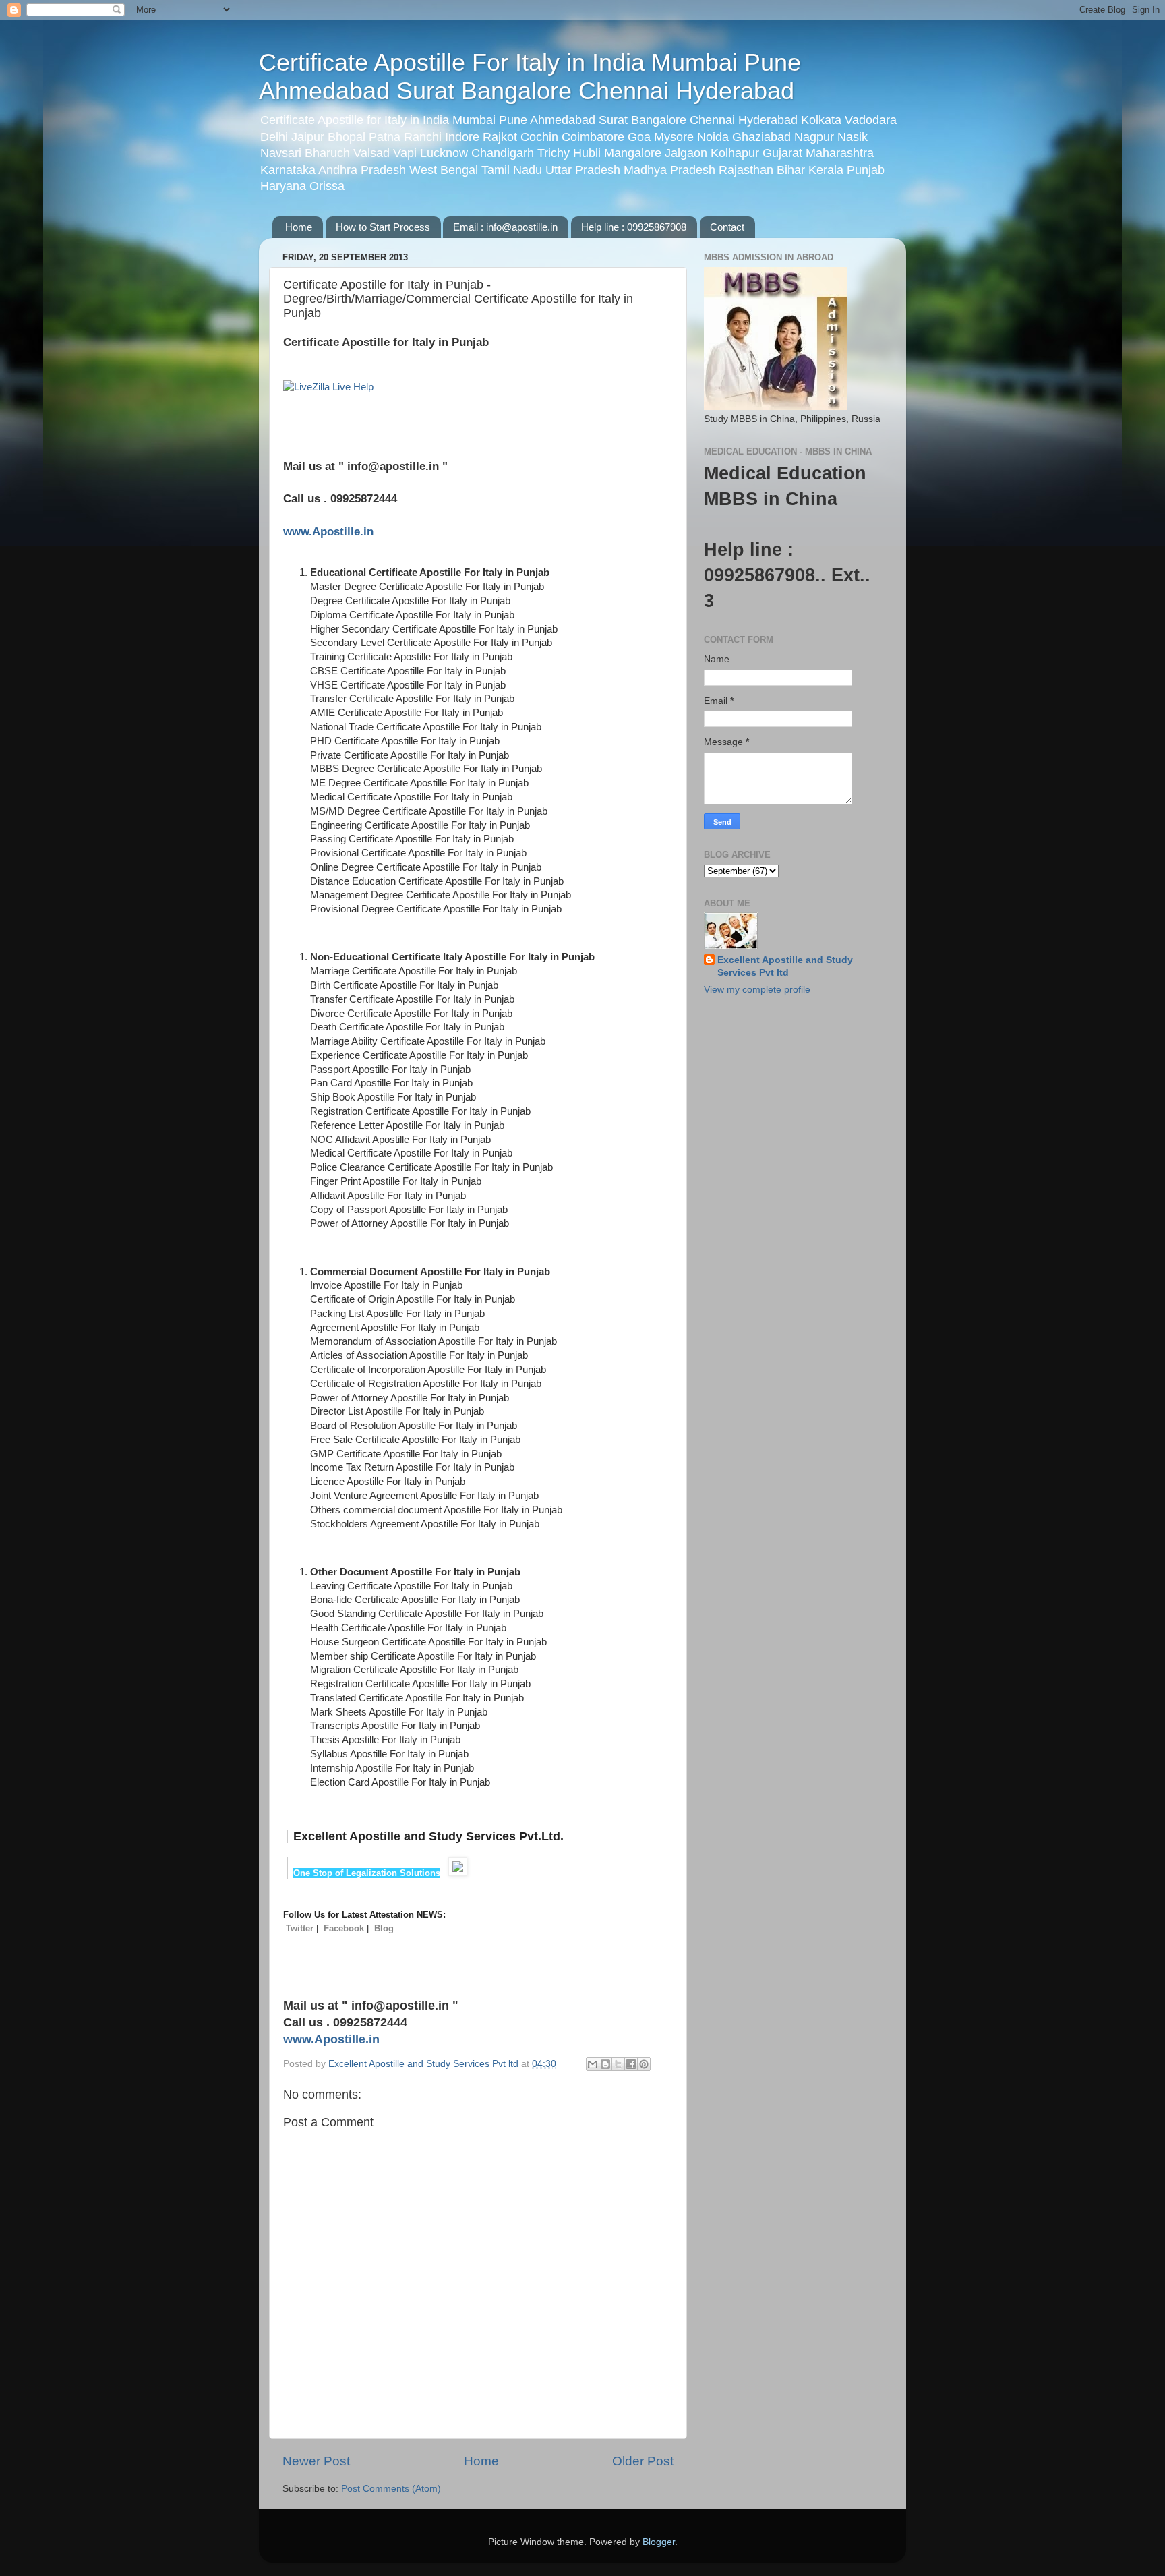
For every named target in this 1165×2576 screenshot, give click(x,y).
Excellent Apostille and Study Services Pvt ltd (785, 966)
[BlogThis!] (605, 2064)
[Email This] (593, 2064)
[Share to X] (618, 2064)
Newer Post (316, 2461)
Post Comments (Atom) (391, 2489)
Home (299, 227)
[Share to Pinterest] (644, 2064)
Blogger (659, 2542)
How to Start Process (383, 227)
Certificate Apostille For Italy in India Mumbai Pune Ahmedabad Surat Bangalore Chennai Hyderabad (530, 77)
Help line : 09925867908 (634, 227)
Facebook (344, 1928)
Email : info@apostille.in (505, 227)
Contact (727, 227)
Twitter (300, 1928)
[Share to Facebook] (631, 2064)
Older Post (643, 2461)
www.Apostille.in (328, 531)
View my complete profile (757, 990)
